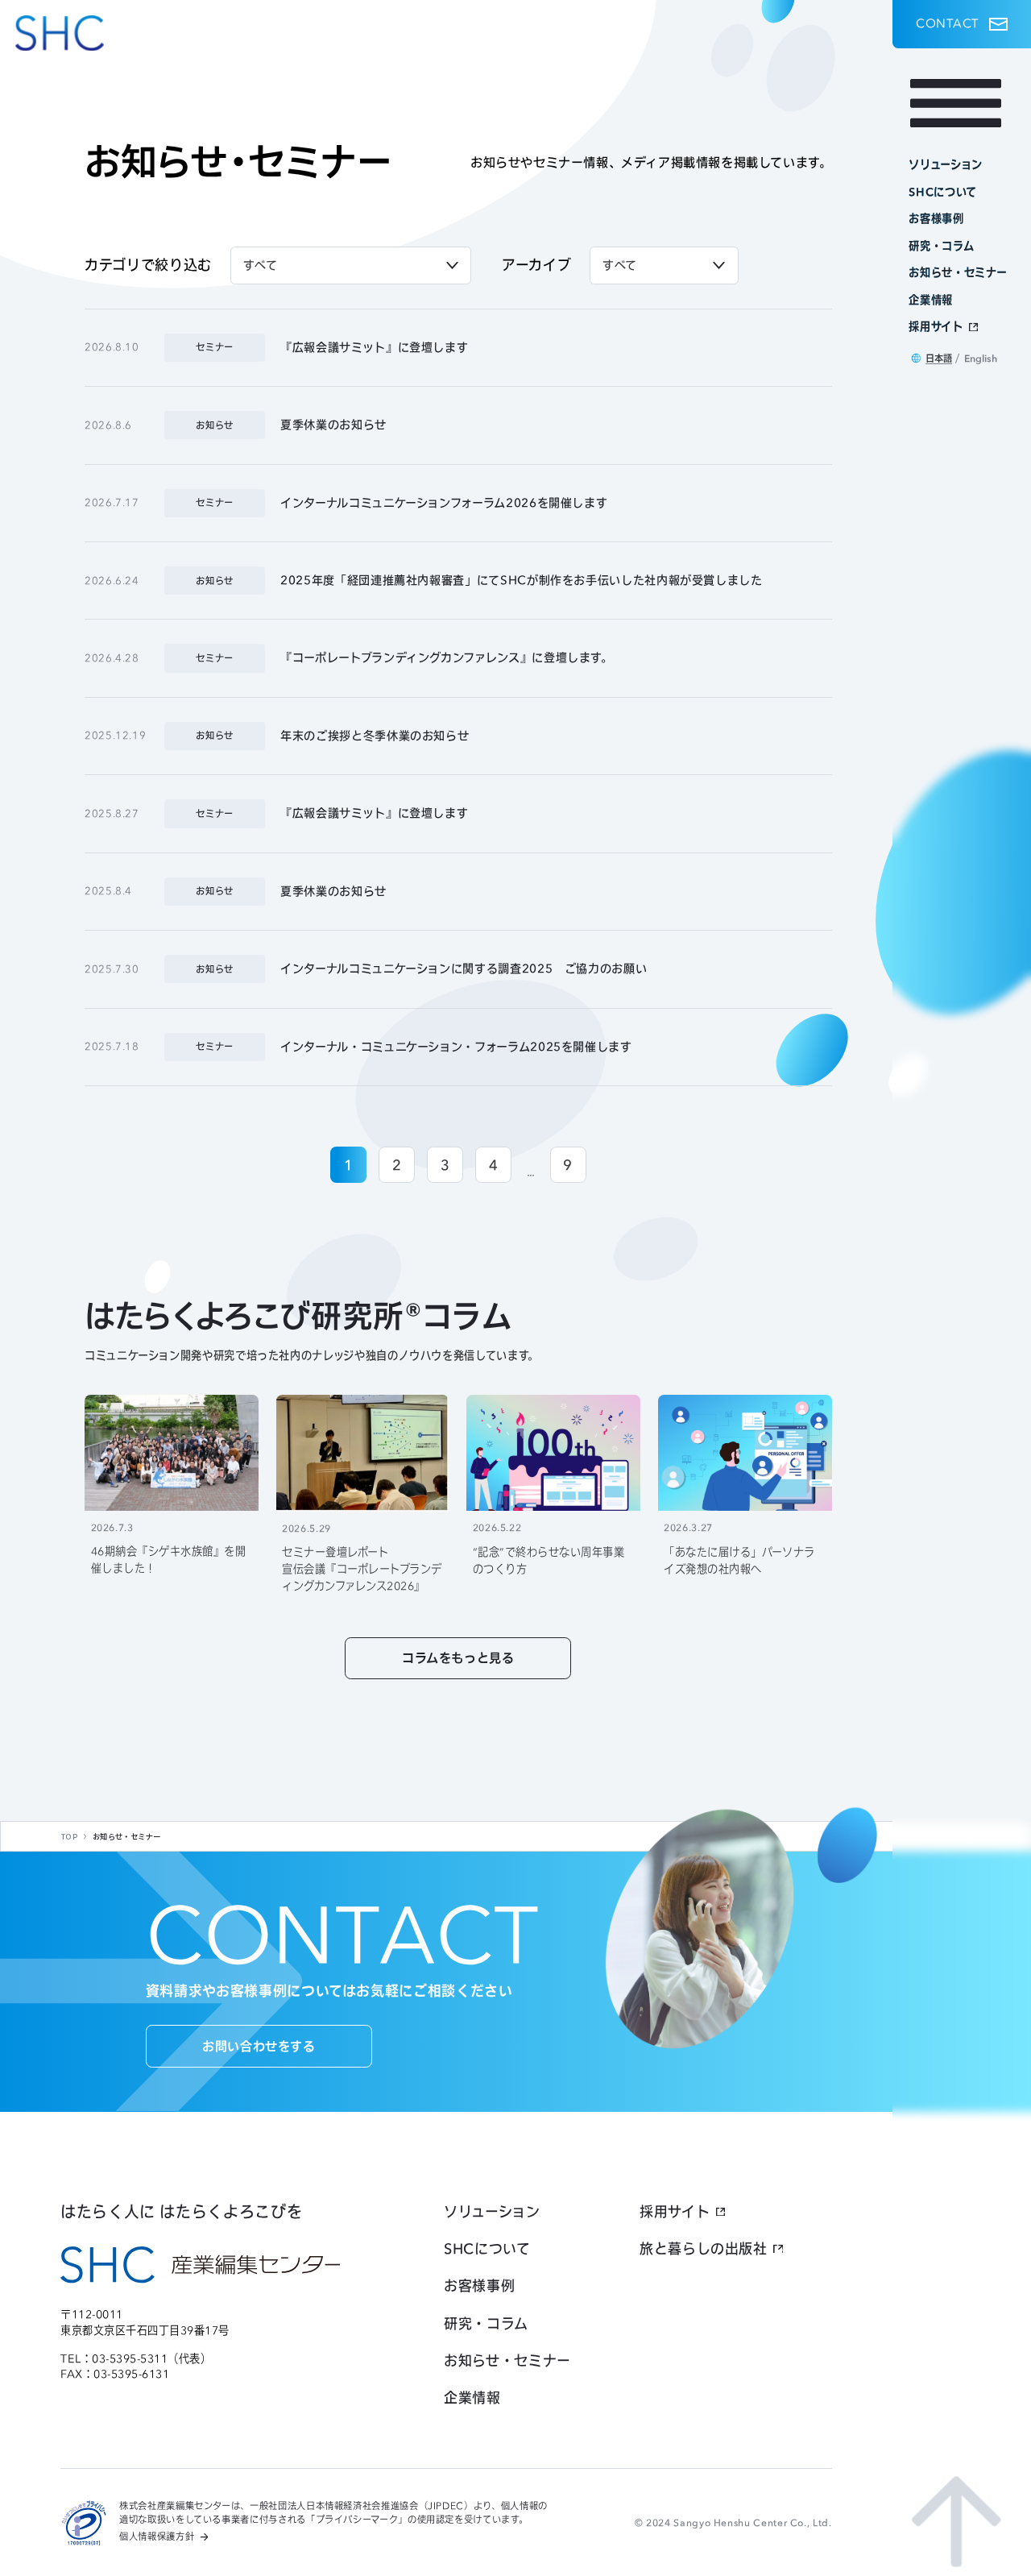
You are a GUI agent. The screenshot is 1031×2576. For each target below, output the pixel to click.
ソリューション (492, 2211)
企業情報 (472, 2398)
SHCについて (487, 2248)
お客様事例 (479, 2286)
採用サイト (675, 2211)
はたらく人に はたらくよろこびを (181, 2212)
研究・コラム (486, 2323)
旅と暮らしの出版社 (704, 2248)
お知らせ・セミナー (507, 2360)
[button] (962, 24)
